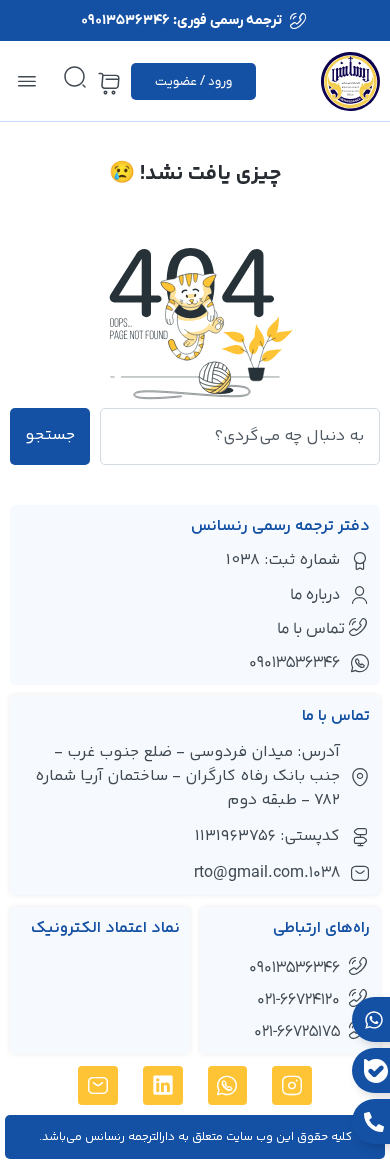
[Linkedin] (163, 1086)
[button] (26, 81)
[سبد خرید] (109, 84)
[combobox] (240, 436)
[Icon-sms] (98, 1086)
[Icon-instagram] (292, 1086)
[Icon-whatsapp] (228, 1086)
